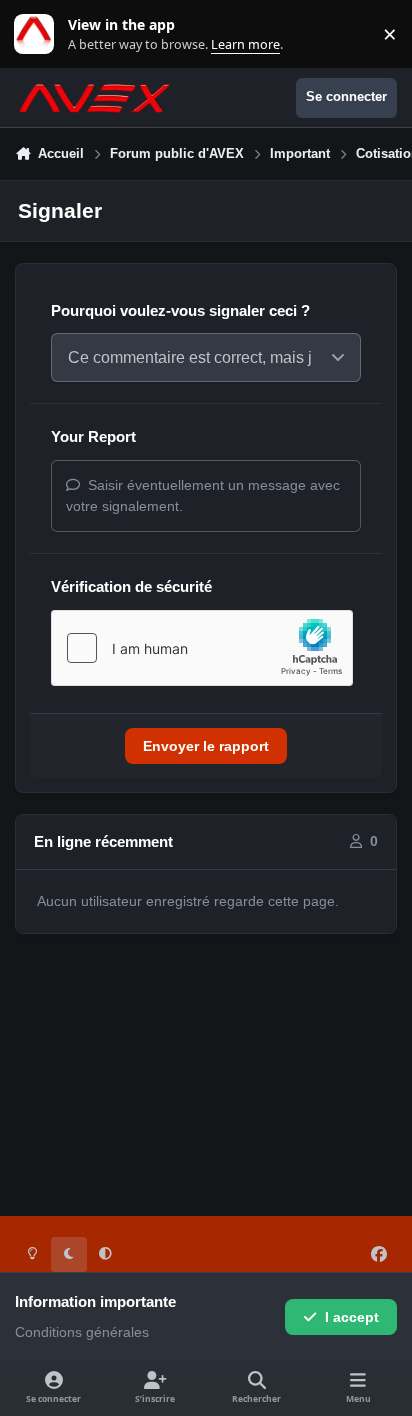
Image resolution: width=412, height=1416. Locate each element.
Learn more (38, 34)
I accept (352, 1317)
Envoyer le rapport (206, 746)
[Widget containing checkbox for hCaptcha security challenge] (202, 648)
